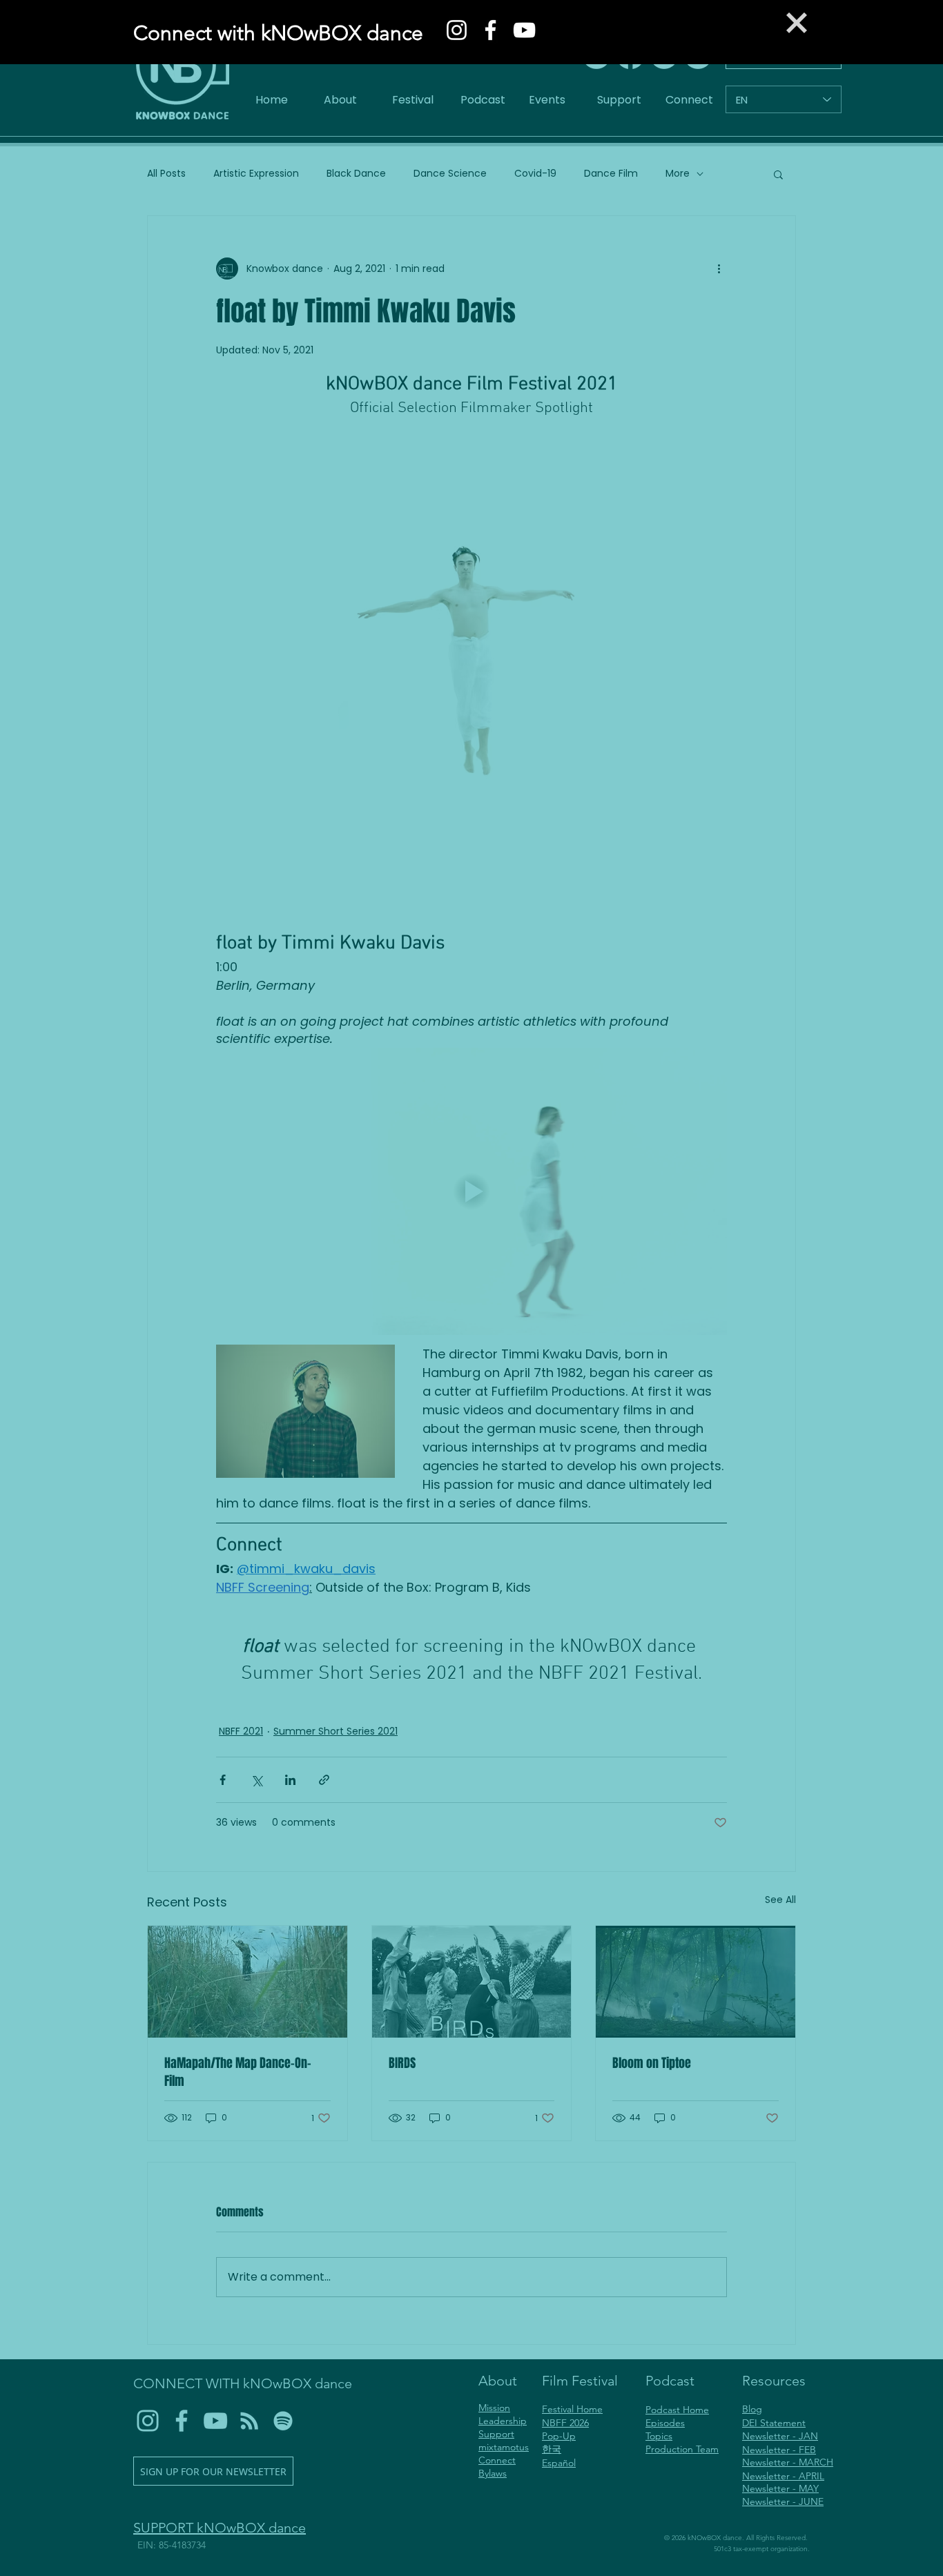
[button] (797, 23)
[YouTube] (524, 30)
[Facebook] (490, 30)
